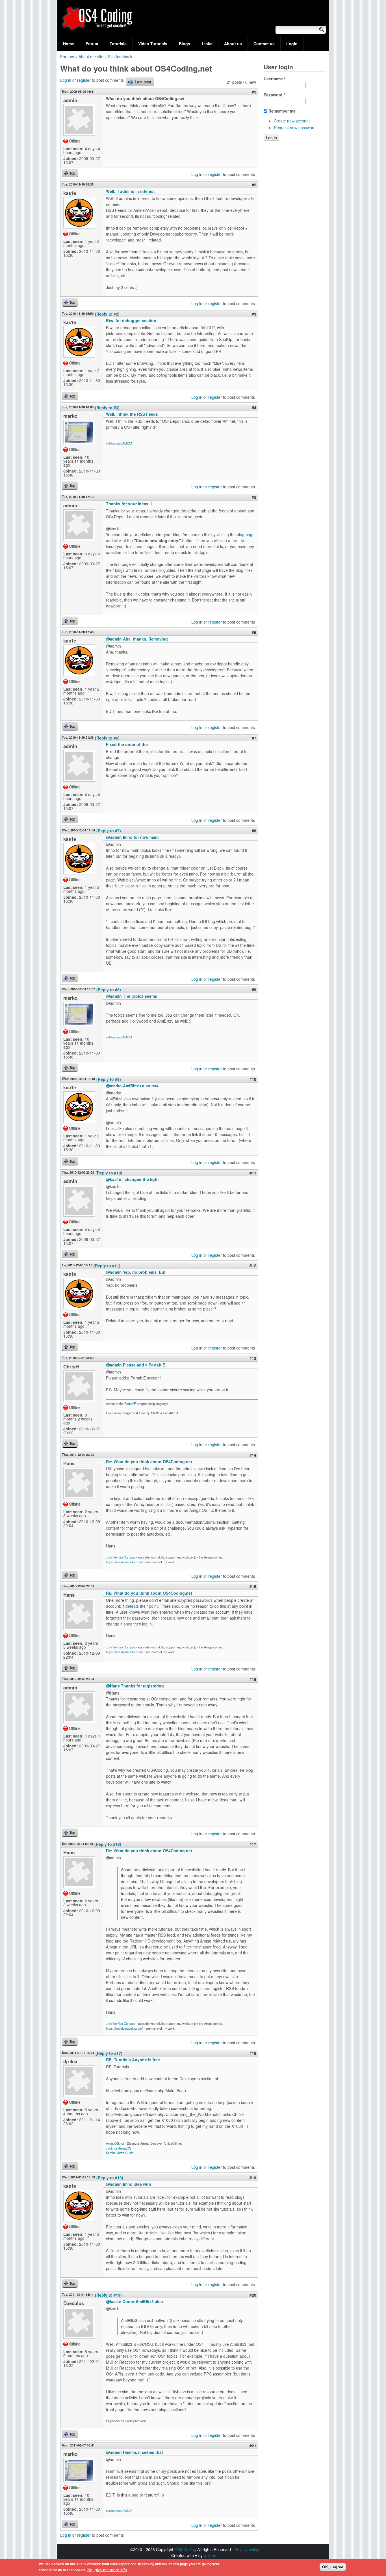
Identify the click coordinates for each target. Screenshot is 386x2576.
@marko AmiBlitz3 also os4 (132, 1086)
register (84, 80)
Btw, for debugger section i (132, 320)
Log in (66, 80)
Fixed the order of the (127, 744)
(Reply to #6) (107, 738)
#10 (253, 1079)
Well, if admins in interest (130, 191)
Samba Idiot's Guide (120, 2153)
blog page (246, 534)
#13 (253, 1358)
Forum (92, 44)
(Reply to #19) (108, 2295)
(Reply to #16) (108, 1844)
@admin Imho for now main (132, 837)
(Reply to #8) (109, 990)
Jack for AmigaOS (119, 2148)
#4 (254, 408)
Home (69, 44)
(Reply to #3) (107, 408)
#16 (253, 1679)
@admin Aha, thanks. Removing (137, 639)
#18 (253, 2053)
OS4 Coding (185, 2549)
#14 (253, 1455)
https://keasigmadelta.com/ (124, 1562)
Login (292, 44)
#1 (254, 92)
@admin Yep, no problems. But (136, 1272)
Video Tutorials (153, 44)
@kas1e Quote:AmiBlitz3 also (135, 2301)
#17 (253, 1844)
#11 (253, 1173)
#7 (254, 738)
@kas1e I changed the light (132, 1179)
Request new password (295, 128)
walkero (211, 2555)
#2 (254, 185)
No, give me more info (107, 2570)
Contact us (264, 44)
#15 (253, 1586)
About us (233, 44)
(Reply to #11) (107, 1266)
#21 (253, 2446)
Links (207, 44)
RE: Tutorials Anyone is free (133, 2060)
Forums (67, 57)
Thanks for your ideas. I (129, 504)
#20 (253, 2295)
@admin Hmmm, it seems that (135, 2452)
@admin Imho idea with (129, 2184)
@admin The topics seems (132, 996)
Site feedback (120, 57)
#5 (254, 497)
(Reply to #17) (109, 2053)
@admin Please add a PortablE (135, 1365)
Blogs (185, 44)
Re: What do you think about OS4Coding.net (149, 1461)
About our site (91, 57)
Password (274, 95)
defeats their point (142, 1606)
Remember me (282, 111)
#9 (254, 990)
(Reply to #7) (109, 831)
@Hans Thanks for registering (135, 1686)
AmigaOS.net (115, 2143)
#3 (254, 314)
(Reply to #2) (107, 314)
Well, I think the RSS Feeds (132, 414)
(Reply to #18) (110, 2178)
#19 (253, 2178)
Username (275, 79)
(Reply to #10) (109, 1173)
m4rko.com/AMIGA (119, 443)
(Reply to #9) (109, 1079)
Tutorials (118, 44)
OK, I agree (333, 2567)
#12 (253, 1266)
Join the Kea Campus (121, 1557)
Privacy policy (247, 2549)
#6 (254, 632)
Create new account (292, 121)
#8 (254, 831)
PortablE (130, 1404)
